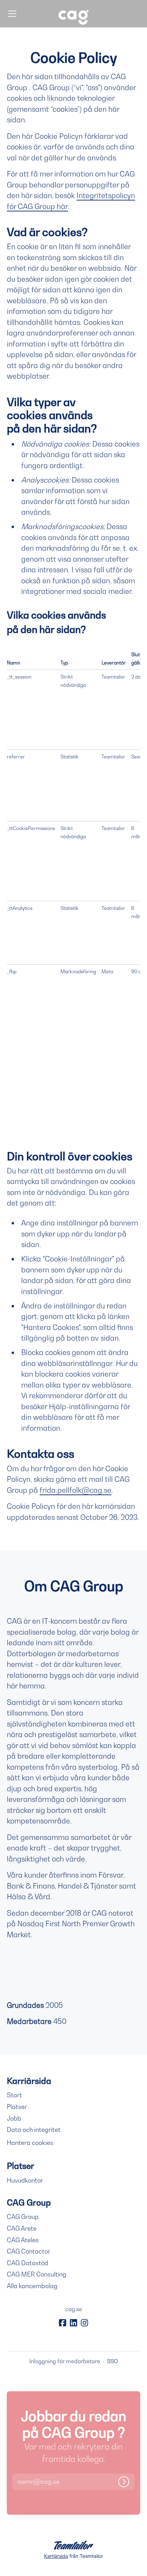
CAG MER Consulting (37, 2274)
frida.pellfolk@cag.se (76, 1490)
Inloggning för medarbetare (65, 2361)
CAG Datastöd (28, 2263)
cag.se (74, 2309)
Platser (17, 2107)
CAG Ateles (23, 2240)
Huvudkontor (25, 2180)
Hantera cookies (30, 2143)
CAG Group (23, 2217)
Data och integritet (34, 2130)
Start (14, 2095)
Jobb (14, 2118)
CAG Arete (22, 2228)
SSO (112, 2361)
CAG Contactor (29, 2251)
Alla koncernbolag (32, 2286)
